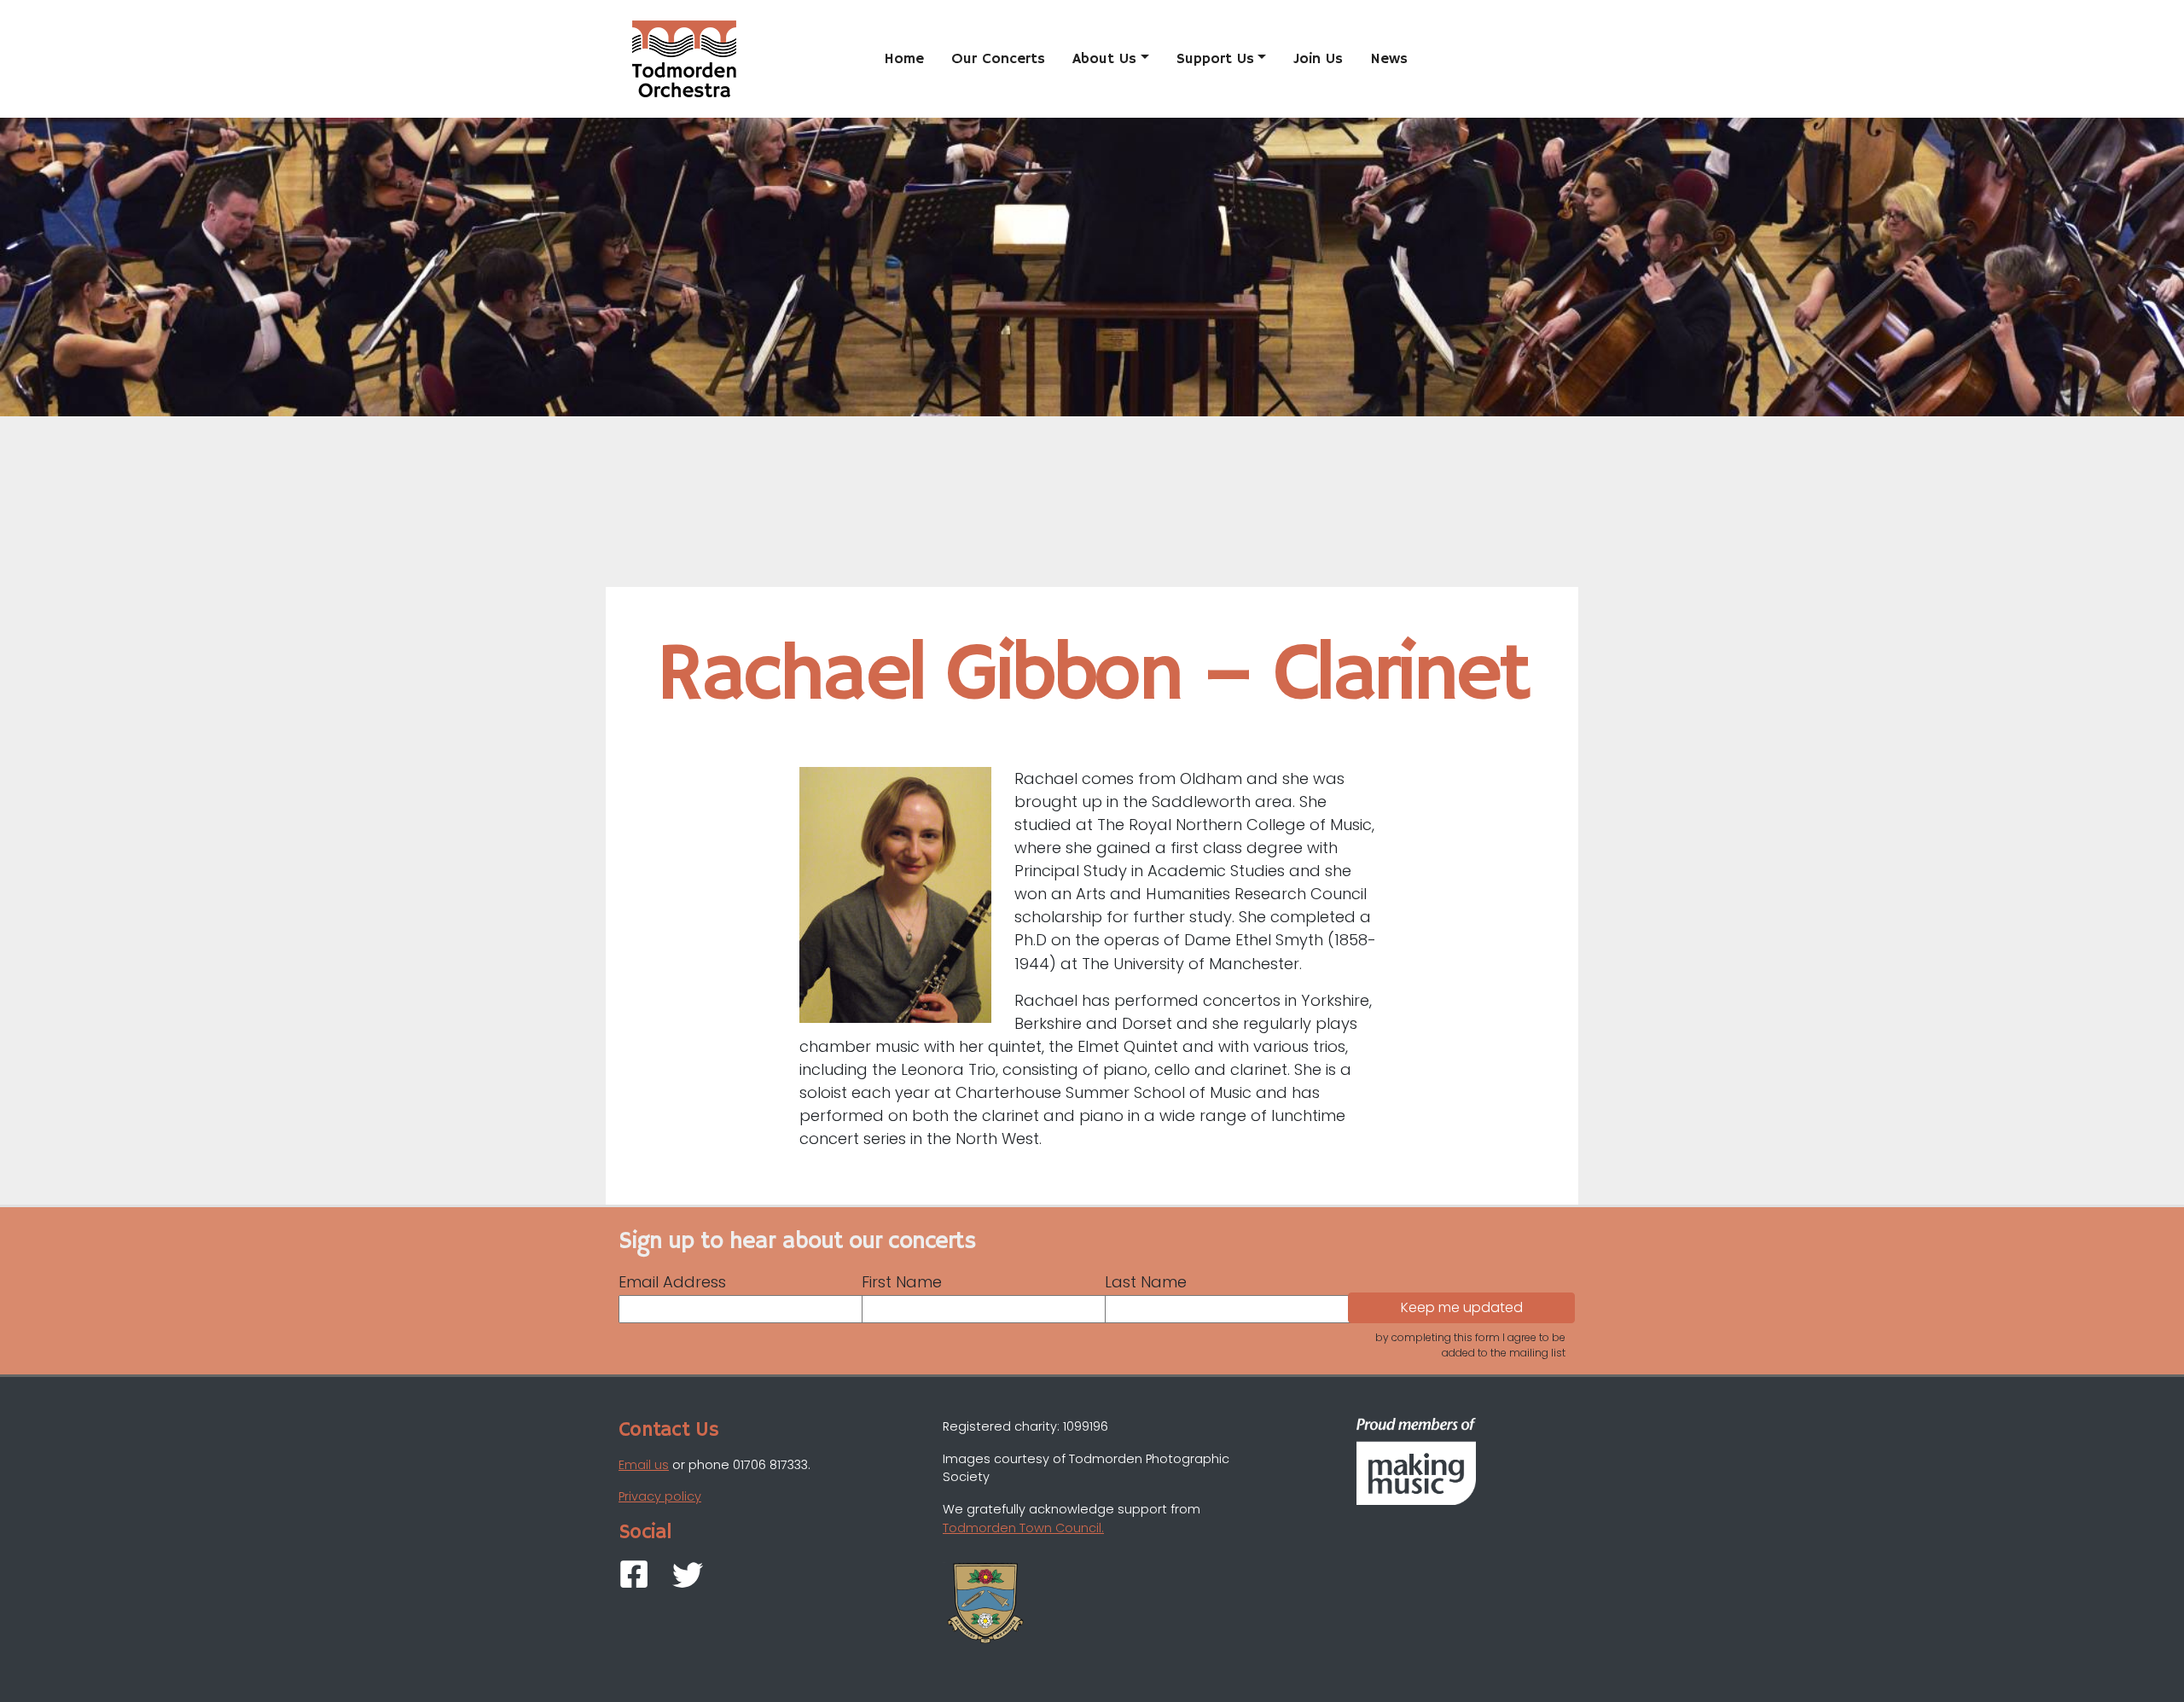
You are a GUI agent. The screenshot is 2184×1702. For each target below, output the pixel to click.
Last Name (1146, 1282)
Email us (644, 1465)
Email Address (672, 1282)
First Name (902, 1282)
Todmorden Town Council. (1023, 1528)
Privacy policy (660, 1496)
